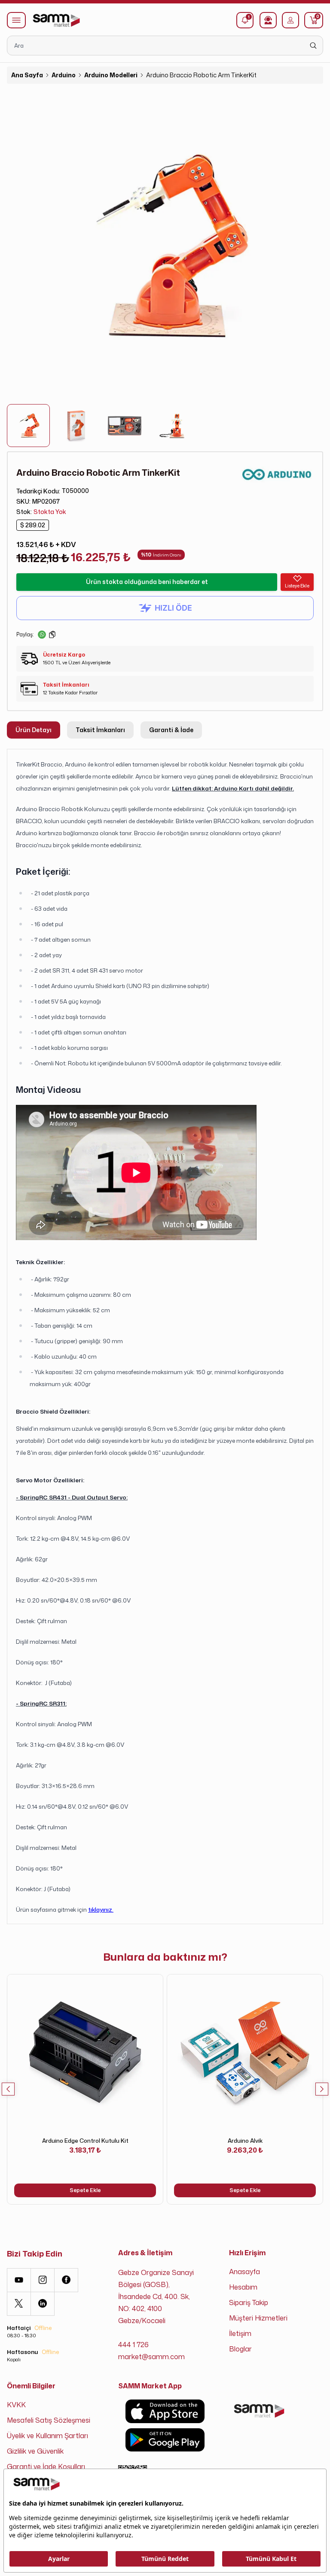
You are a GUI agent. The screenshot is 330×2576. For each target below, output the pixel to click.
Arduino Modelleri (111, 75)
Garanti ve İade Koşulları (46, 2467)
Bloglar (240, 2349)
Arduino (64, 75)
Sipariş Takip (249, 2302)
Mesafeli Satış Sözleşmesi (49, 2420)
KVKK (16, 2405)
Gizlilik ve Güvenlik (35, 2451)
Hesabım (243, 2287)
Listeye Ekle (297, 586)
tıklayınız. (101, 1909)
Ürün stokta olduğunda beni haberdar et (147, 582)
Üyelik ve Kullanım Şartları (47, 2436)
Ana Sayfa (27, 75)
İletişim (240, 2333)
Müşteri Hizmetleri (258, 2318)
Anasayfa (244, 2272)
